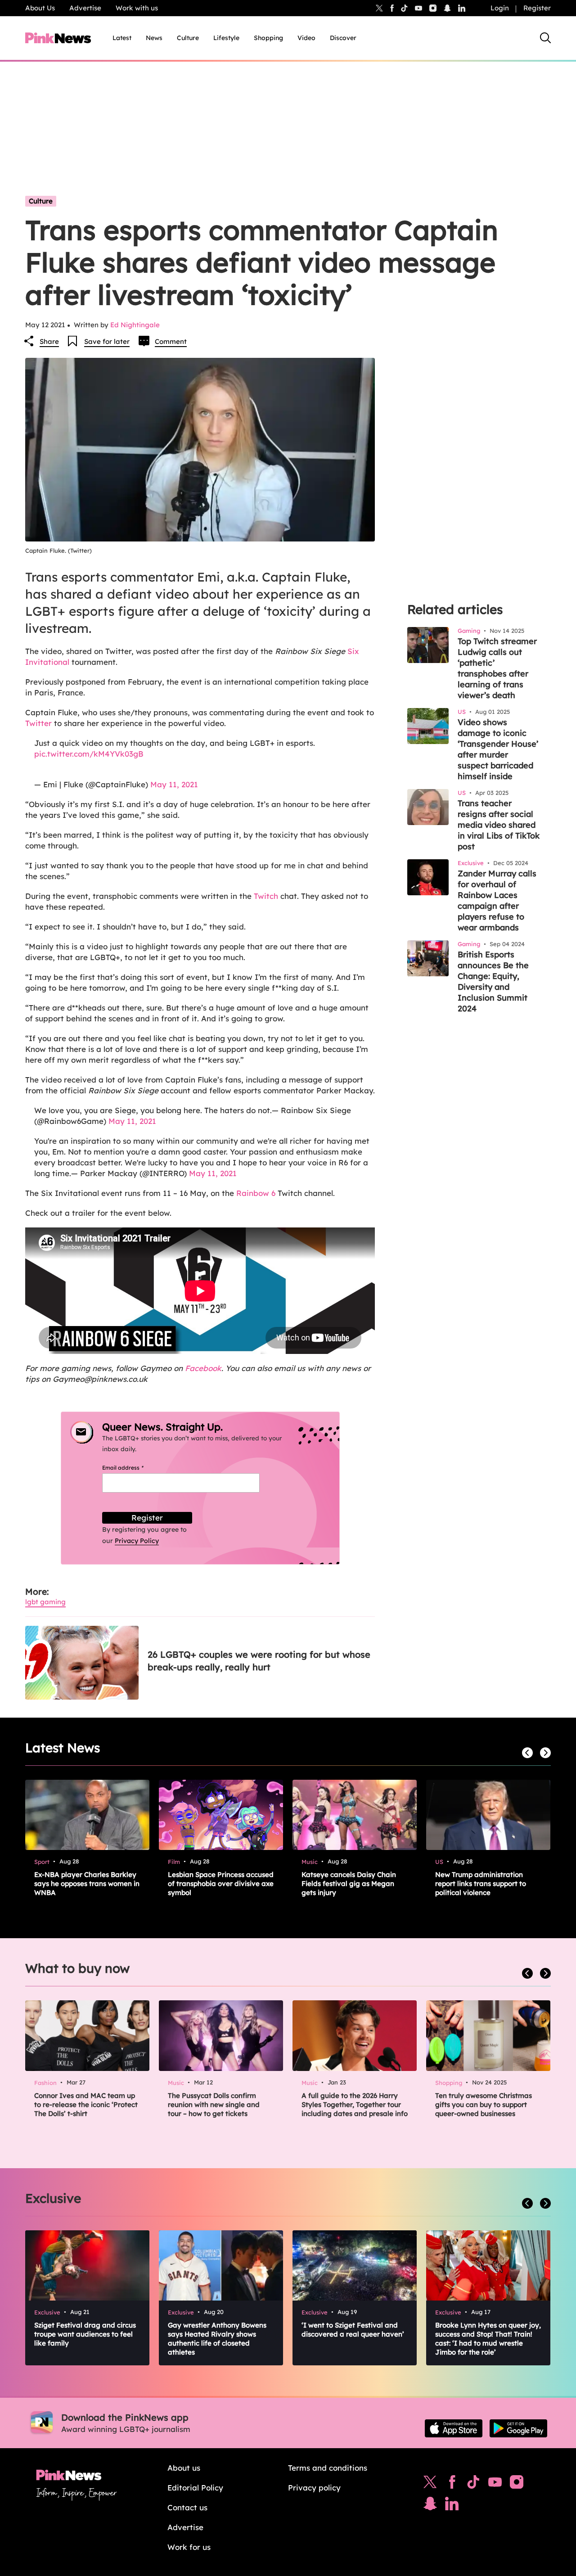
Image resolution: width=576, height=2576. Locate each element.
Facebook (203, 1368)
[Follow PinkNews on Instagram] (517, 2484)
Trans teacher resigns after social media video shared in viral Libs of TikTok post (499, 825)
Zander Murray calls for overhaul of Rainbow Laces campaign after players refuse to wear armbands (497, 900)
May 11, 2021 (174, 784)
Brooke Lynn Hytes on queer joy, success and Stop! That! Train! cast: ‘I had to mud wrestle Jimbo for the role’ (488, 2339)
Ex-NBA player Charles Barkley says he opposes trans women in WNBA (87, 1884)
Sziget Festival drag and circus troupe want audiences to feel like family (85, 2334)
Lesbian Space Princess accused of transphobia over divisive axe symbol (221, 1884)
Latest (122, 38)
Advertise (85, 8)
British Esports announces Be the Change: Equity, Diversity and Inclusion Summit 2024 (493, 981)
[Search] (545, 38)
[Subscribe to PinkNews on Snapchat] (430, 2506)
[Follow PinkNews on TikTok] (473, 2484)
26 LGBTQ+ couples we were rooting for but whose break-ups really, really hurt (259, 1661)
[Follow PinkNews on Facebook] (452, 2484)
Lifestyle (226, 38)
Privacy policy (314, 2488)
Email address (134, 1468)
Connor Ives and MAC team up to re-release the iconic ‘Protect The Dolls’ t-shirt (86, 2105)
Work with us (137, 8)
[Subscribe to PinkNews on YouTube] (495, 2484)
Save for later (107, 341)
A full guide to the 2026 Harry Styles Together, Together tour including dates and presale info (355, 2105)
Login (500, 8)
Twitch (266, 896)
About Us (40, 8)
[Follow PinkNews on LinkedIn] (462, 8)
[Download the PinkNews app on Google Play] (518, 2428)
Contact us (187, 2507)
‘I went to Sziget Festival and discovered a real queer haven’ (353, 2330)
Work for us (189, 2547)
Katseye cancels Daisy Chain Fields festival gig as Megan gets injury (349, 1884)
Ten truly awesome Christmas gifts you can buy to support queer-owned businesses (484, 2105)
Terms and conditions (328, 2468)
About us (184, 2468)
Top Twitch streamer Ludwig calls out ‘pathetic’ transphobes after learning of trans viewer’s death (497, 668)
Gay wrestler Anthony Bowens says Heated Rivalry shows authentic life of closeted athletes (217, 2339)
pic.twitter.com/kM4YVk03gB (89, 754)
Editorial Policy (195, 2488)
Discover (343, 38)
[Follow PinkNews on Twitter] (430, 2484)
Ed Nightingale (135, 325)
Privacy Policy (137, 1541)
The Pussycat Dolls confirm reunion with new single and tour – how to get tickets (214, 2105)
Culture (188, 38)
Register (537, 8)
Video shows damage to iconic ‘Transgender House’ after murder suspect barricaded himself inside (498, 749)
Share (49, 341)
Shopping (268, 38)
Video (306, 38)
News (154, 38)
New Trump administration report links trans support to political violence (481, 1884)
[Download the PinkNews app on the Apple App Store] (454, 2428)
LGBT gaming (45, 1602)
